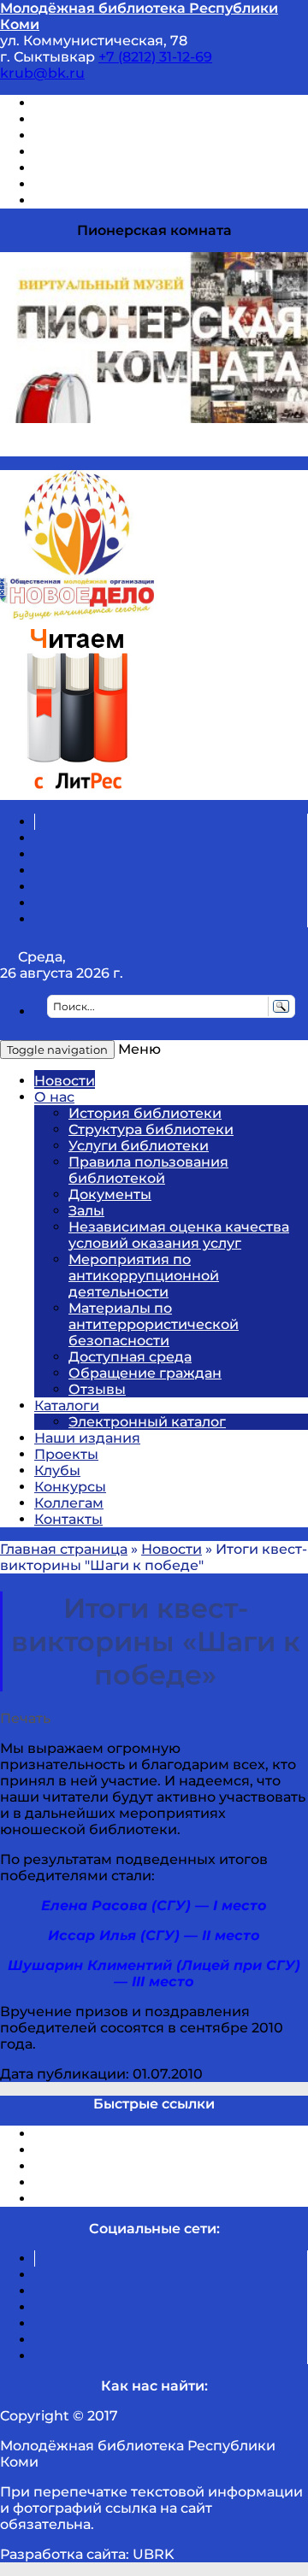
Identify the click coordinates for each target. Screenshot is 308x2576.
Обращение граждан (145, 1373)
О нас (54, 1097)
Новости (65, 1081)
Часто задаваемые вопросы (133, 168)
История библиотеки (145, 1113)
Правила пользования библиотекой (148, 1170)
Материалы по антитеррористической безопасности (154, 1324)
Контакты (68, 1519)
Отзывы (63, 200)
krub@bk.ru (42, 73)
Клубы (57, 1470)
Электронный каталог (147, 1422)
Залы (86, 1211)
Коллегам (69, 1503)
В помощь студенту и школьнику (153, 119)
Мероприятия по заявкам (127, 152)
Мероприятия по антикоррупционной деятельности (144, 1276)
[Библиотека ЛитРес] (77, 792)
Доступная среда (130, 1357)
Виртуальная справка (112, 103)
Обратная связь (92, 184)
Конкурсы (70, 1487)
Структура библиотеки (151, 1129)
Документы (110, 1194)
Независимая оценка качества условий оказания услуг (179, 1235)
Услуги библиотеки (139, 1146)
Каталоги (67, 1406)
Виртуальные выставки (118, 135)
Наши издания (87, 1438)
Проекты (66, 1454)
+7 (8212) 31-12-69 (155, 57)
